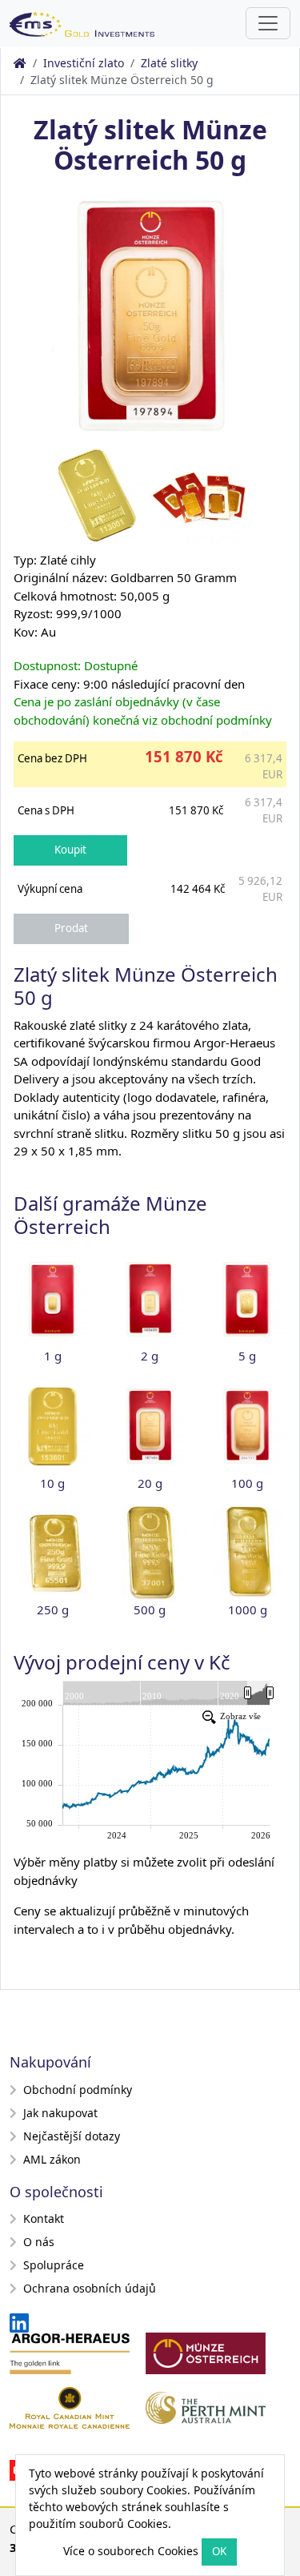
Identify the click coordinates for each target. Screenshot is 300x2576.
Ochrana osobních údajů (90, 2288)
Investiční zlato (84, 63)
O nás (39, 2242)
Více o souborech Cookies (131, 2551)
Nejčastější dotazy (72, 2136)
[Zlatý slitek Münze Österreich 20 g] (150, 1426)
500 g (150, 1609)
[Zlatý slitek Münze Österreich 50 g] (150, 314)
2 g (150, 1356)
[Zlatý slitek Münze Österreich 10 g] (53, 1426)
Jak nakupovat (60, 2113)
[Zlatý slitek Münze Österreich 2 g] (150, 1300)
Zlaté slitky (169, 63)
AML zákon (52, 2159)
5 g (247, 1356)
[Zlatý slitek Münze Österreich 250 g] (53, 1553)
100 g (247, 1483)
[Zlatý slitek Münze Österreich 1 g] (53, 1300)
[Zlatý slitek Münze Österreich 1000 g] (248, 1553)
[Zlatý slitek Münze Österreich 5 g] (247, 1300)
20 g (150, 1483)
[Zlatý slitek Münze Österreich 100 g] (247, 1426)
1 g (53, 1356)
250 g (53, 1609)
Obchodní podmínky (78, 2090)
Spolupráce (54, 2265)
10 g (52, 1483)
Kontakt (44, 2218)
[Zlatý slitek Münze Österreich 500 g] (150, 1553)
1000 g (248, 1609)
